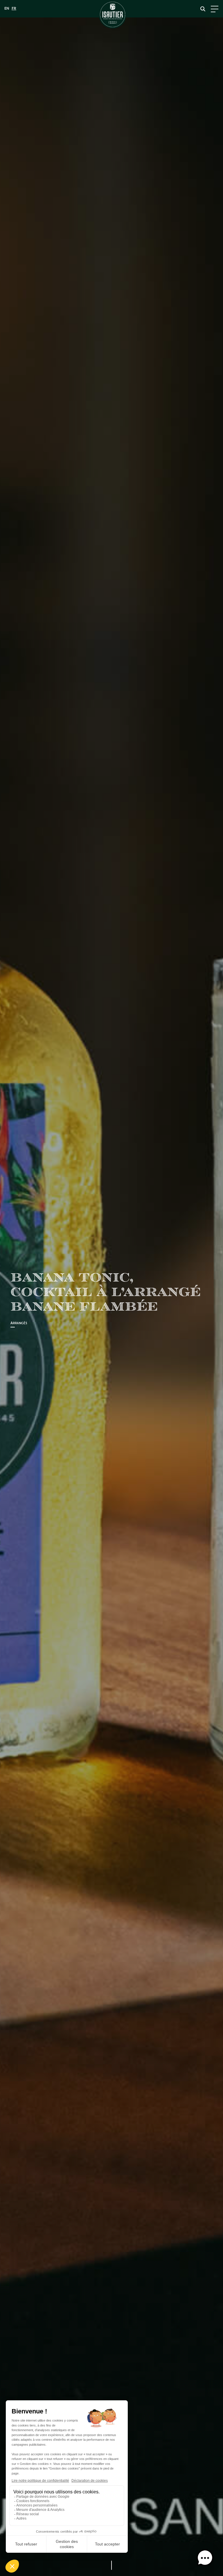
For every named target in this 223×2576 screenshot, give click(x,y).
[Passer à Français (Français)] (14, 9)
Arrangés (19, 1323)
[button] (205, 2558)
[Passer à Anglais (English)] (7, 9)
